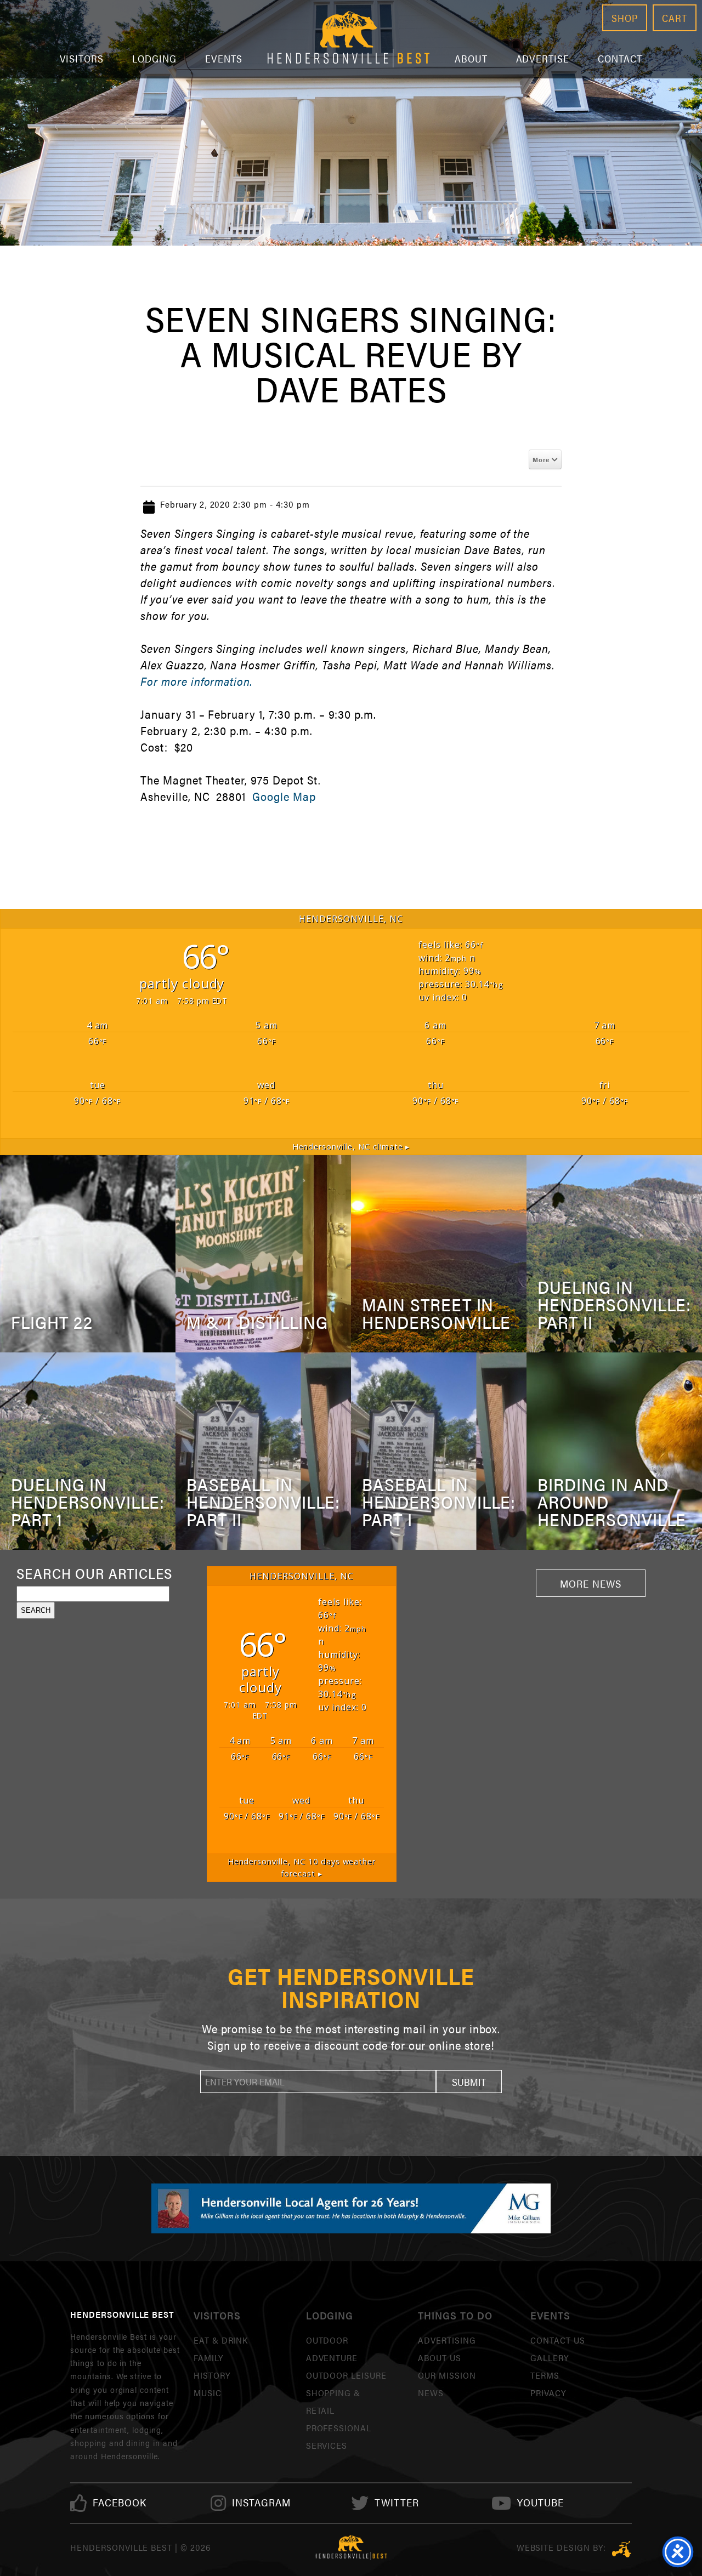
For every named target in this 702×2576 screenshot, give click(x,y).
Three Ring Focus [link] (622, 2549)
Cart (675, 18)
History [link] (212, 2375)
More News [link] (591, 1583)
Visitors (82, 58)
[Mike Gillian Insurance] (351, 2208)
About (471, 58)
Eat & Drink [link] (221, 2340)
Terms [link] (545, 2375)
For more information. (196, 681)
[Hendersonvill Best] (351, 2547)
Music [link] (208, 2393)
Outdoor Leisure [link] (346, 2375)
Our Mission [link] (447, 2375)
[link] (120, 2503)
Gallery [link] (550, 2358)
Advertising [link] (447, 2340)
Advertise (543, 58)
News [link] (431, 2393)
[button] (469, 2082)
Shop (625, 18)
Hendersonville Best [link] (349, 39)
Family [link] (208, 2358)
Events (224, 58)
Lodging (154, 58)
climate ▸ (351, 1147)
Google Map (284, 796)
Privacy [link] (548, 2393)
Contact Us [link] (558, 2340)
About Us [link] (440, 2358)
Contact (620, 58)
